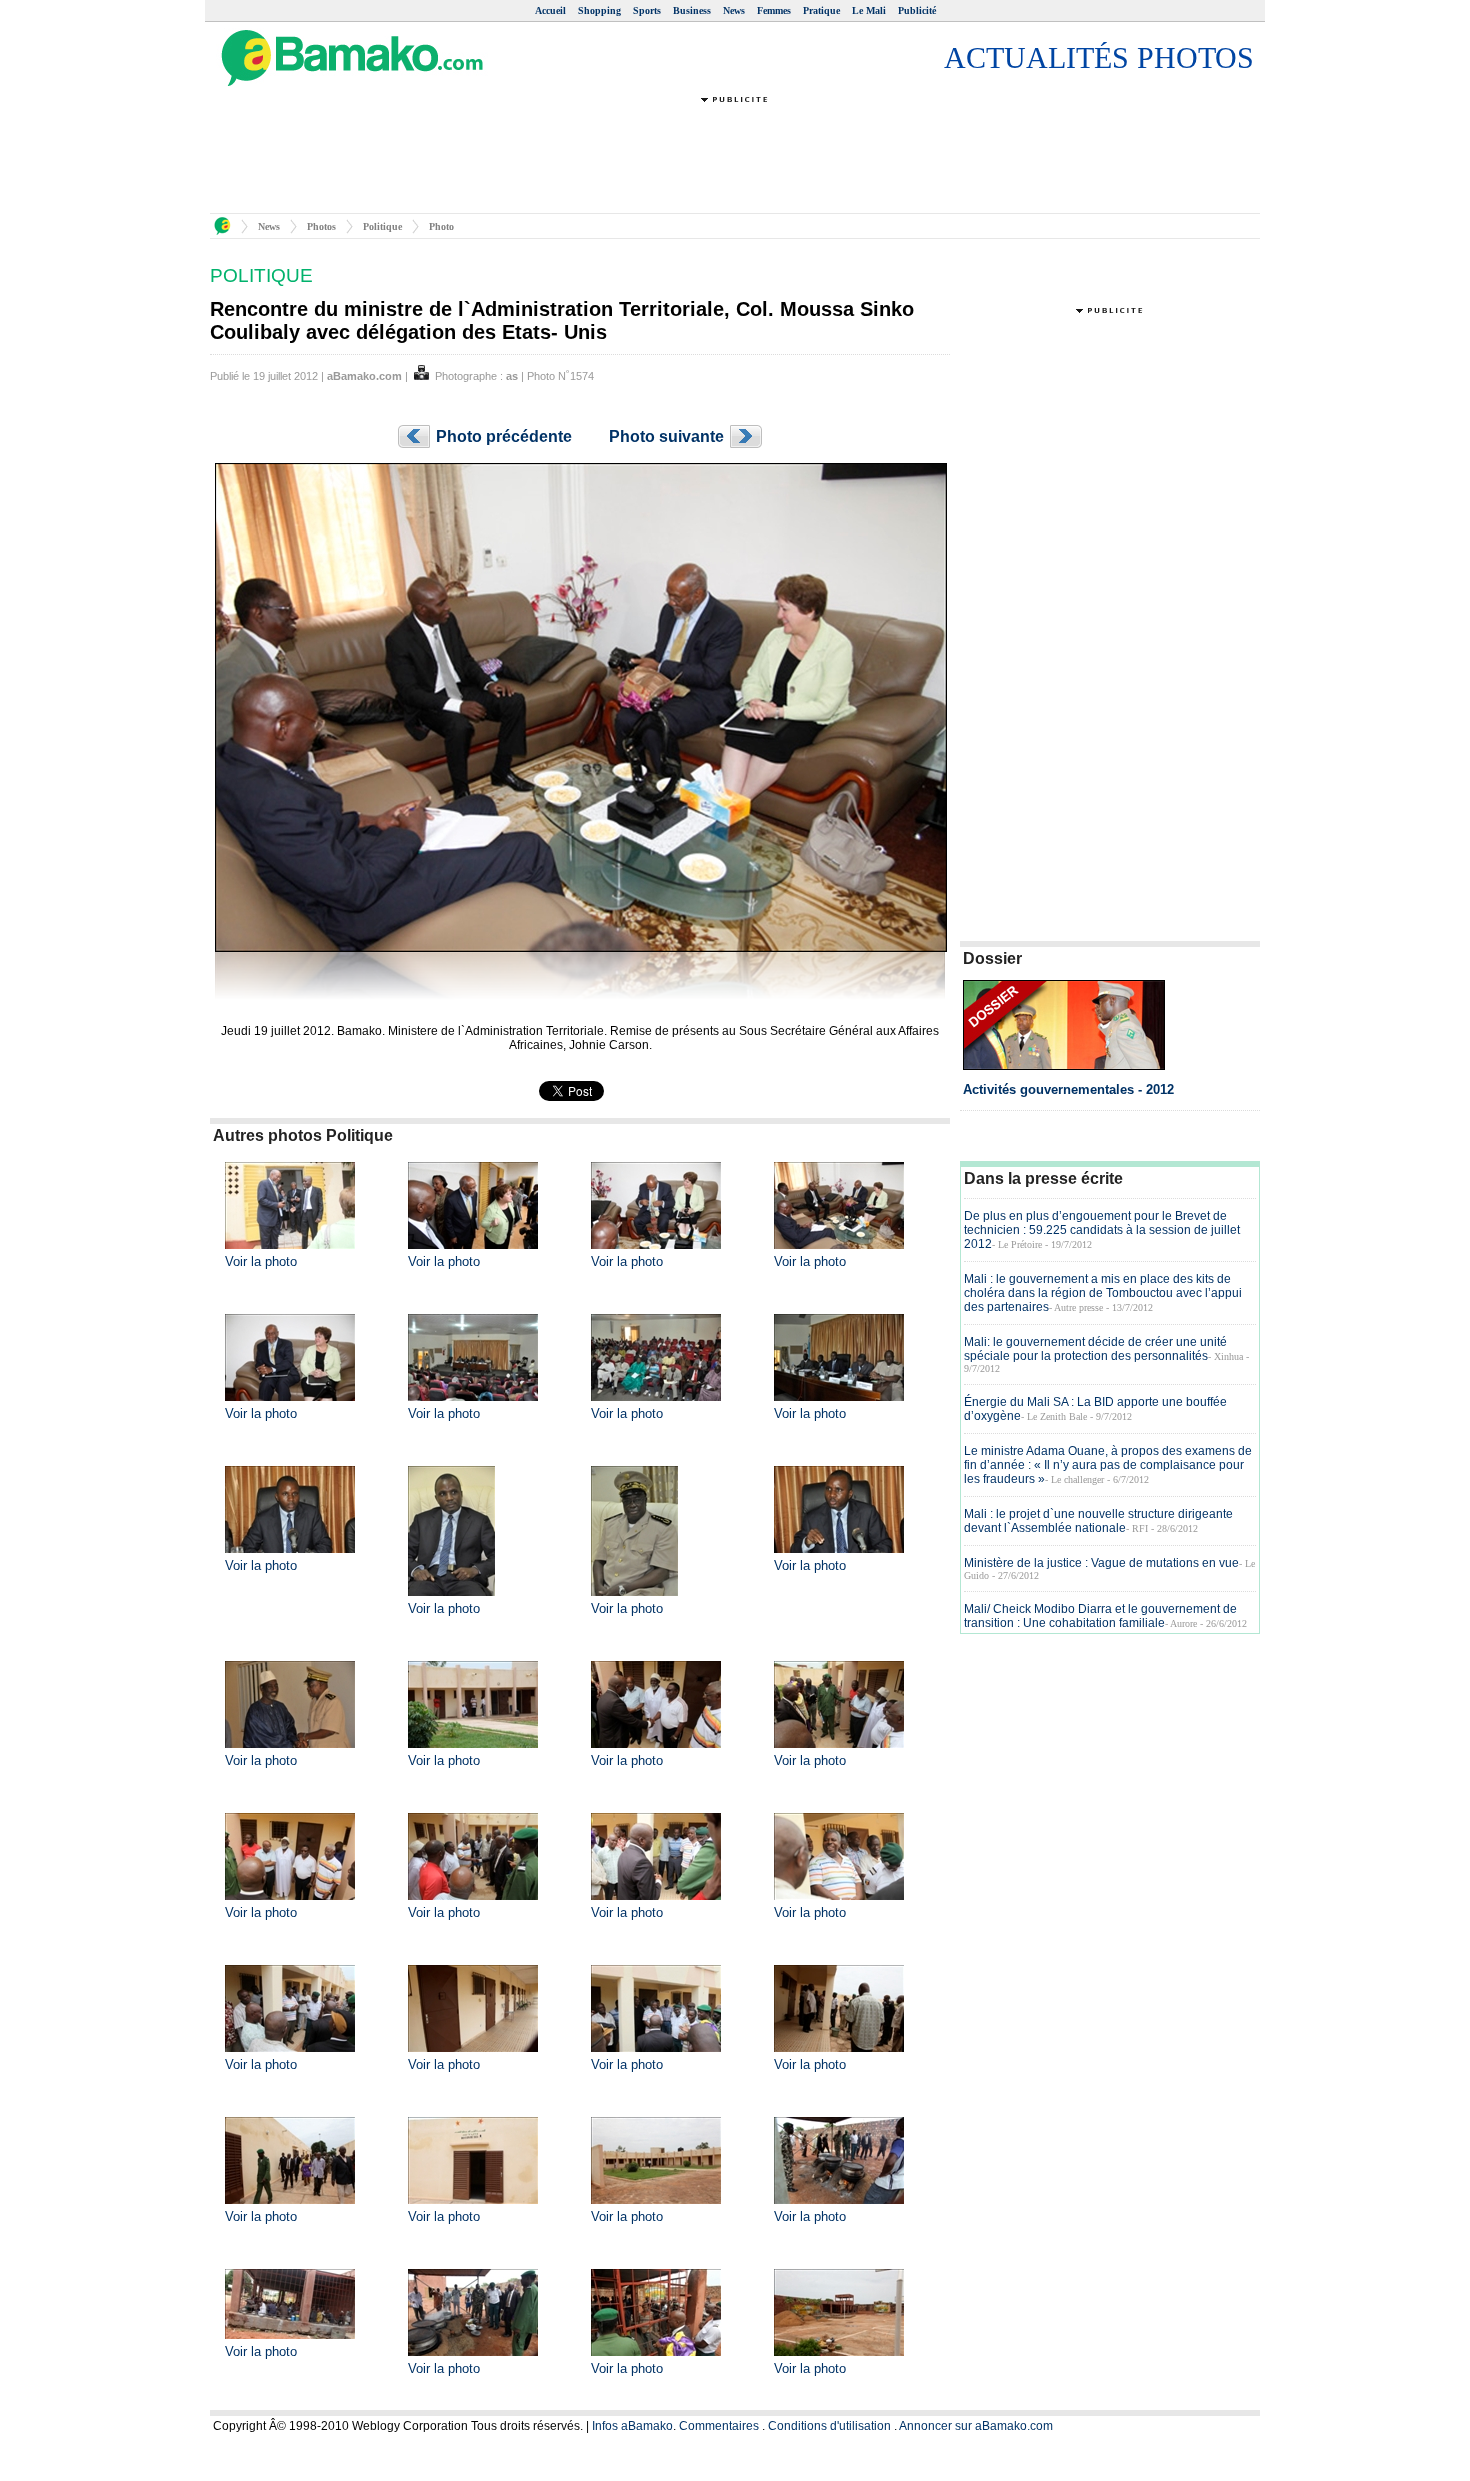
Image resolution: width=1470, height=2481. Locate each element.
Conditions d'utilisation (829, 2426)
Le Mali (869, 10)
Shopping (599, 10)
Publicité (917, 10)
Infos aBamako (632, 2426)
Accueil (550, 10)
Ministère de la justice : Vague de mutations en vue (1101, 1563)
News (734, 10)
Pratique (821, 10)
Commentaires (719, 2426)
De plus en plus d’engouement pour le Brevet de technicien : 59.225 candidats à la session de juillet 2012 (1102, 1230)
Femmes (774, 10)
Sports (647, 10)
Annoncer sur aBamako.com (976, 2426)
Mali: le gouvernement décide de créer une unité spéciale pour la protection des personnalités (1095, 1349)
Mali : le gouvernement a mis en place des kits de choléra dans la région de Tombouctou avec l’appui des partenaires (1103, 1293)
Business (692, 10)
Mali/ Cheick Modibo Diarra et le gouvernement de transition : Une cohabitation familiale (1100, 1616)
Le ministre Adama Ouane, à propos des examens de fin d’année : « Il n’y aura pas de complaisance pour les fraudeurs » (1108, 1465)
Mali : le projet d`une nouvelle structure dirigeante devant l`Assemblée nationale (1098, 1521)
